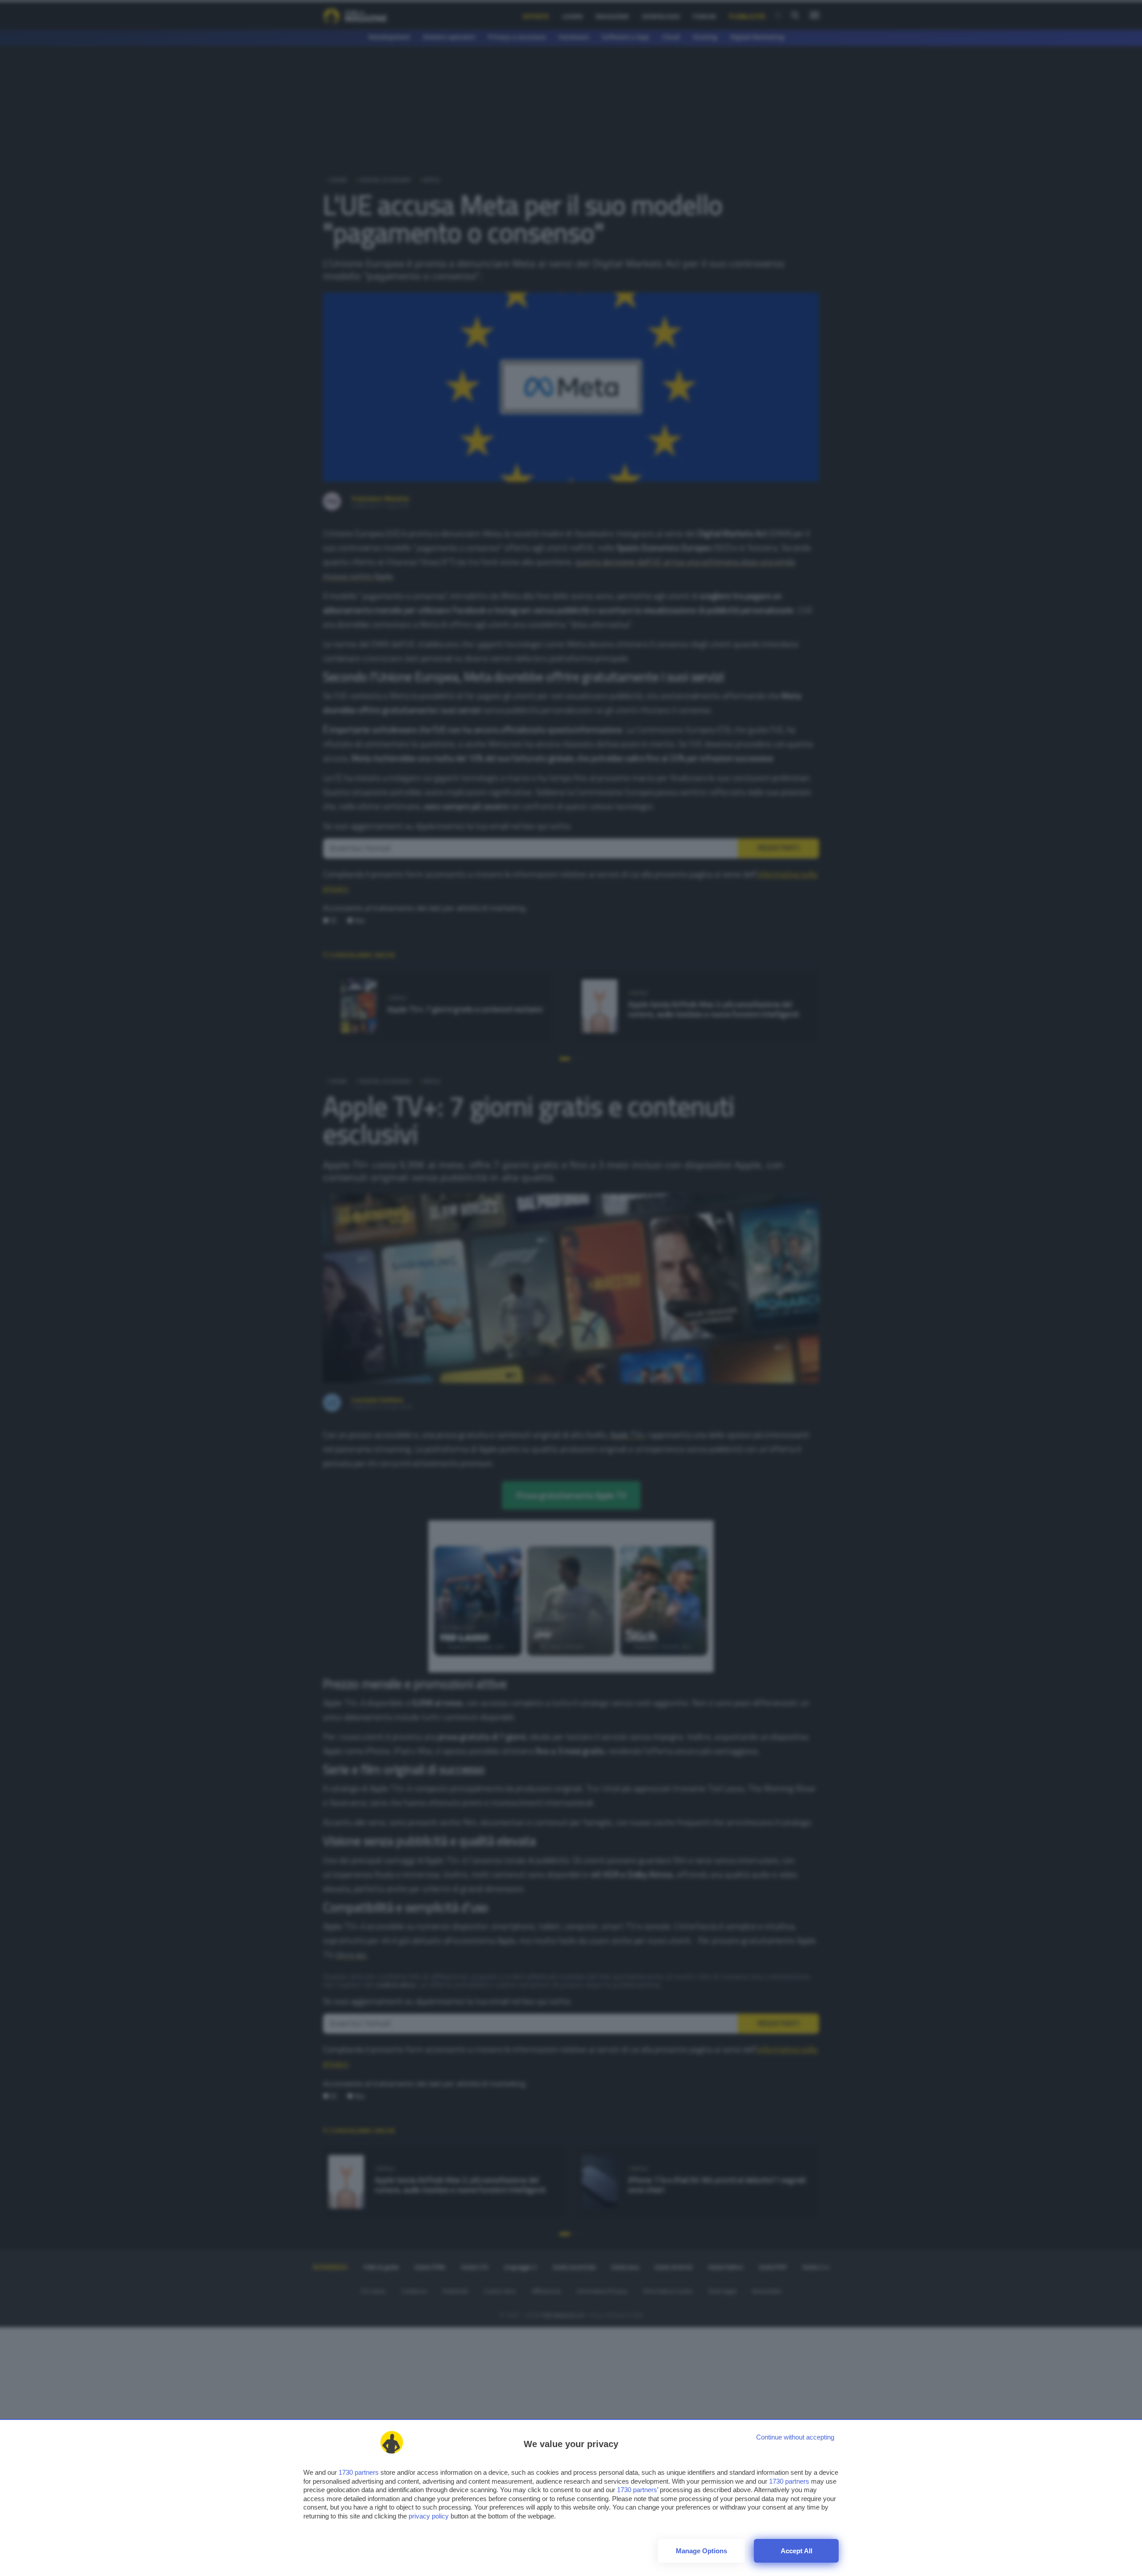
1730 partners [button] (359, 2472)
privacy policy (429, 2516)
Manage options (701, 2551)
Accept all (797, 2551)
